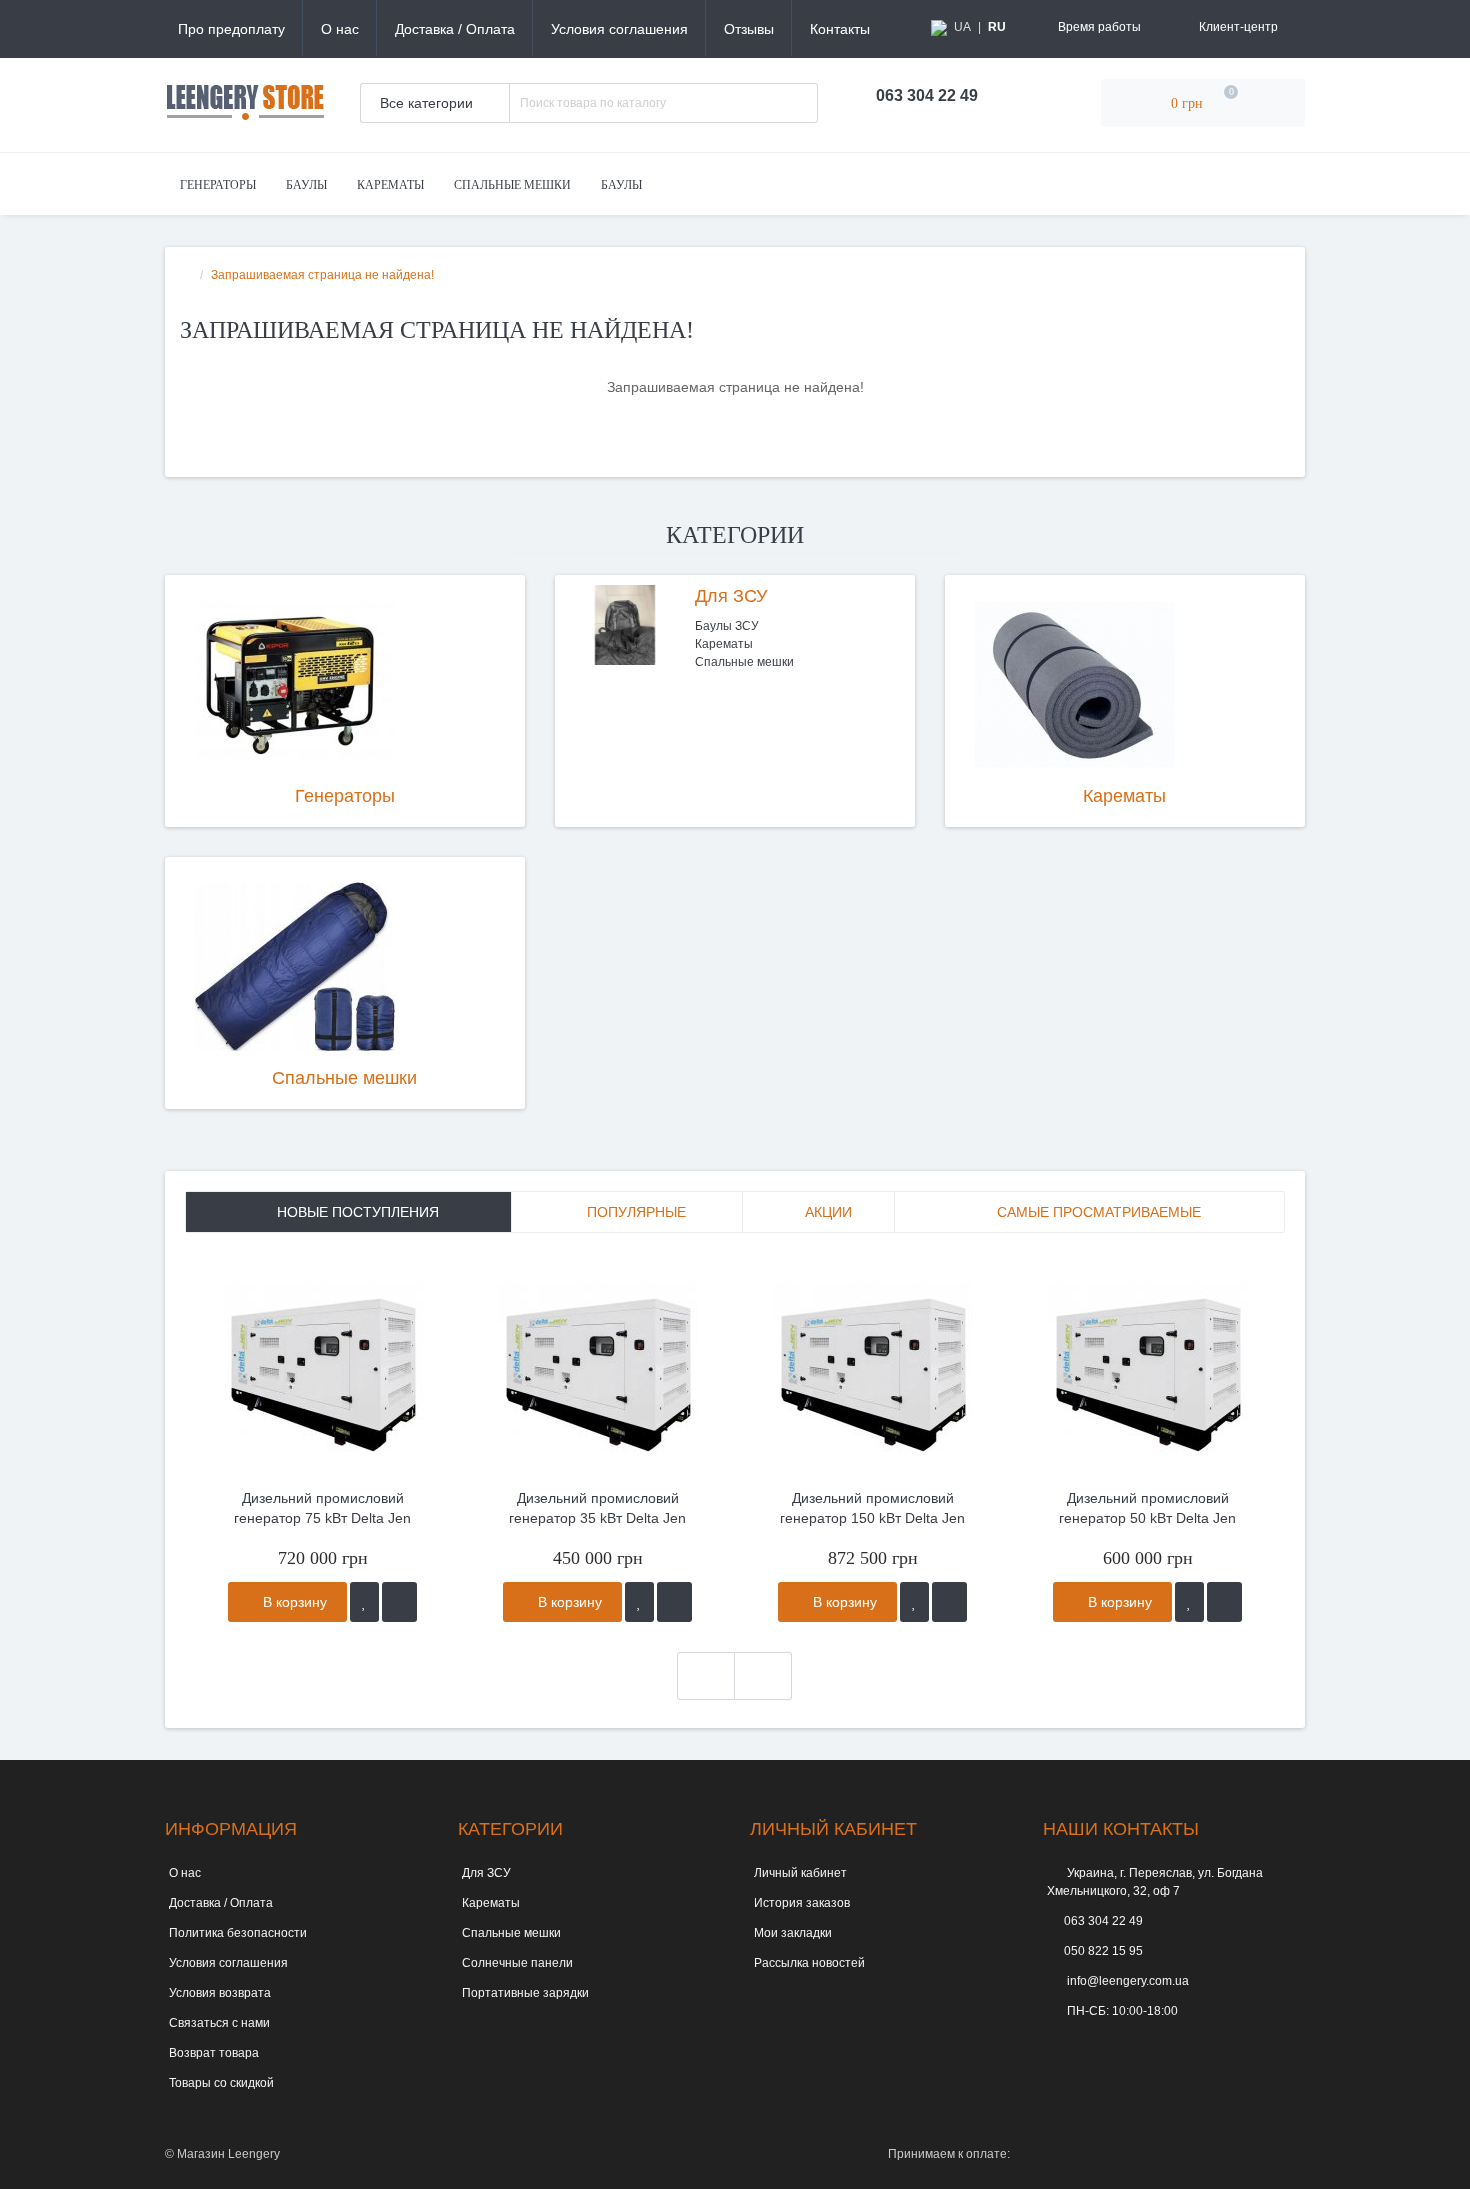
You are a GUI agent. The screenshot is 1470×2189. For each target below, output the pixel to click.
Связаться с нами (219, 2023)
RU (997, 27)
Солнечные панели (517, 1963)
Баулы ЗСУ (727, 626)
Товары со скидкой (221, 2083)
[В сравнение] (399, 1602)
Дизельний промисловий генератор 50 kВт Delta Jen (1147, 1508)
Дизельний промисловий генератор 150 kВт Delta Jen (872, 1508)
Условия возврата (220, 1993)
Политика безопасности (238, 1933)
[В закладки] (364, 1602)
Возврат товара (214, 2053)
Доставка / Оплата (455, 29)
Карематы (390, 185)
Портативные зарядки (525, 1993)
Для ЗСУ (731, 596)
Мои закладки (793, 1933)
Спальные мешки (512, 185)
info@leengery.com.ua (1126, 1981)
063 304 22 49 (1103, 1921)
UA (962, 27)
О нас (340, 29)
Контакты (840, 29)
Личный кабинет (800, 1873)
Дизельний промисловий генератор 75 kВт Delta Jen (322, 1508)
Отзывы (749, 29)
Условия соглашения (619, 29)
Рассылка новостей (809, 1963)
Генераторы (218, 185)
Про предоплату (231, 29)
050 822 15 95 (1103, 1951)
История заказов (802, 1903)
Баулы (306, 185)
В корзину (293, 1602)
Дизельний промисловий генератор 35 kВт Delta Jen (597, 1508)
